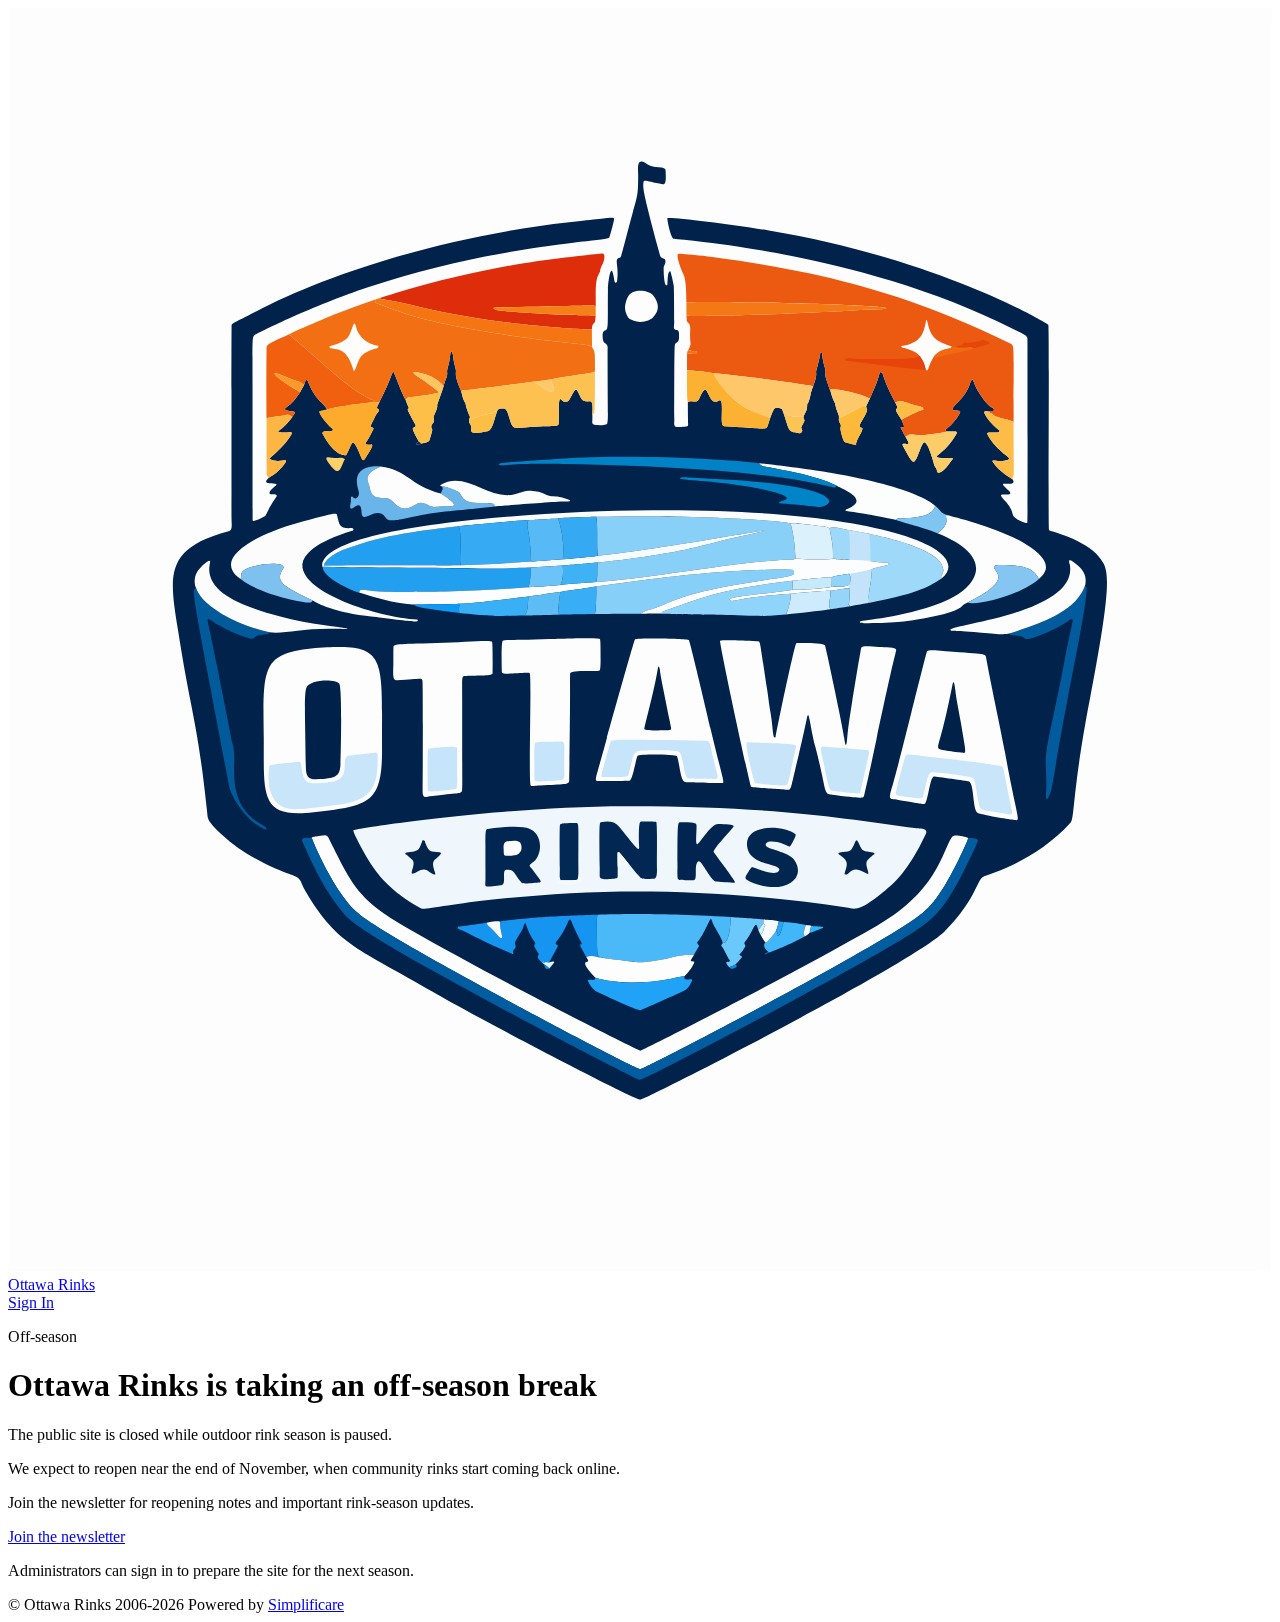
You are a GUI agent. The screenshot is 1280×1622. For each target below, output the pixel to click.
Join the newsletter (66, 1536)
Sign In (31, 1302)
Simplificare (306, 1604)
